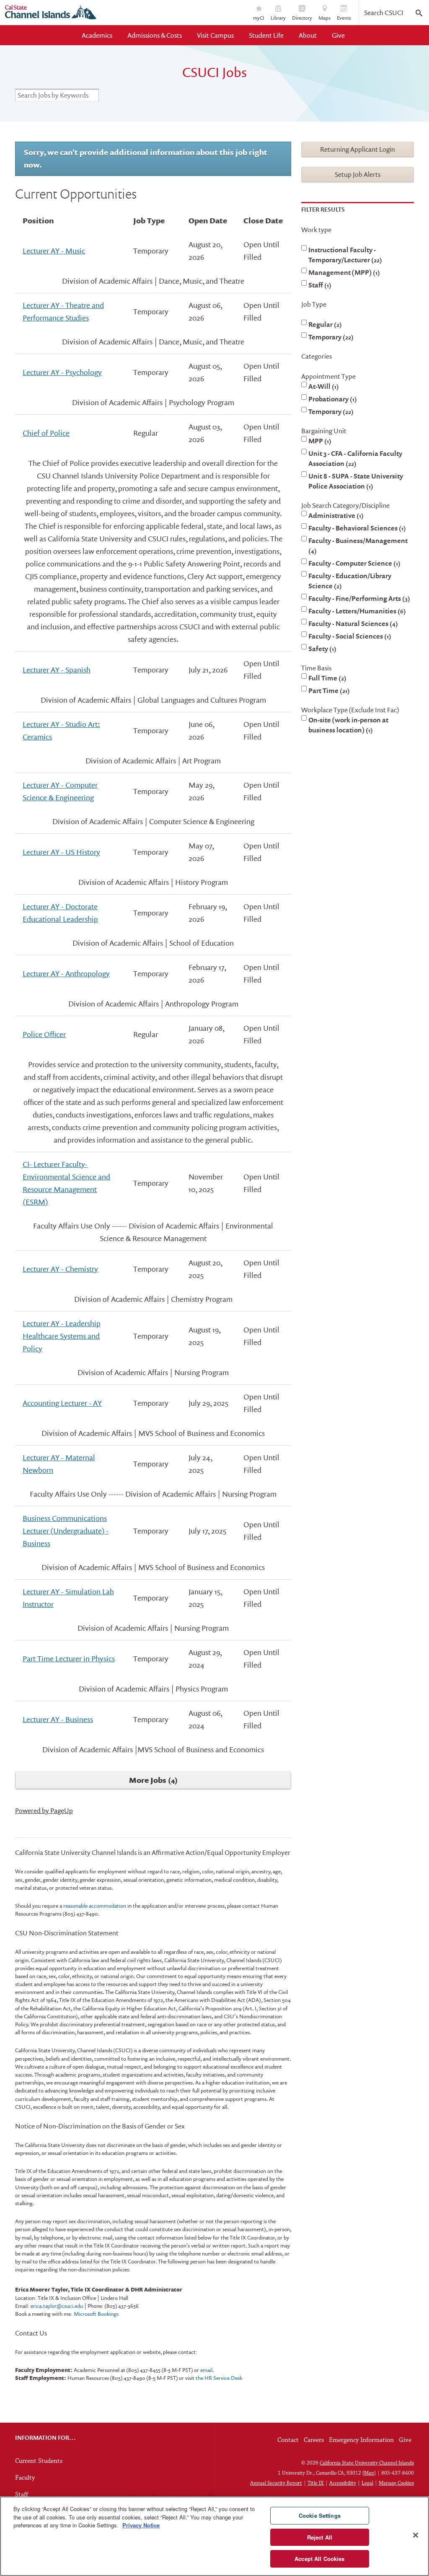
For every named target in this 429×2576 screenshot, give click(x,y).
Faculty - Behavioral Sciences (356, 528)
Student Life (266, 35)
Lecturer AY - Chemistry (60, 1269)
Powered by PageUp (44, 1810)
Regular (324, 324)
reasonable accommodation (95, 1906)
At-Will (322, 386)
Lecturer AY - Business (58, 1719)
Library (278, 18)
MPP (319, 441)
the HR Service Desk (219, 2378)
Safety (321, 649)
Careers (314, 2440)
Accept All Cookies (319, 2559)
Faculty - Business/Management (358, 545)
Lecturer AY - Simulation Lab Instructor (68, 1598)
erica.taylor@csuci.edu (56, 2306)
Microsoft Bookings (96, 2314)
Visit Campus (215, 35)
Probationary (331, 399)
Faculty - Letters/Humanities (356, 611)
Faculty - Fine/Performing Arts (358, 598)
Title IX (316, 2483)
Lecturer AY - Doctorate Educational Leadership (60, 913)
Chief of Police (46, 433)
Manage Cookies (396, 2483)
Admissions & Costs (155, 35)
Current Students (39, 2461)
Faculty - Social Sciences (349, 636)
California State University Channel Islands (367, 2463)
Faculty (25, 2478)
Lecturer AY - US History (61, 852)
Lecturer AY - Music (54, 251)
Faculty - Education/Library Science (350, 581)
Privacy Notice (141, 2525)
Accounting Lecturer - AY (62, 1403)
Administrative (335, 515)
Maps (324, 18)
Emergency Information (361, 2440)
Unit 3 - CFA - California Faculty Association (355, 458)
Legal (367, 2483)
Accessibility (343, 2483)
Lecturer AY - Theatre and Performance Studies (63, 312)
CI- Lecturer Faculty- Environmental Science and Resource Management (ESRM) (66, 1183)
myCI (259, 18)
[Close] (416, 2535)
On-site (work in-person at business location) (348, 725)
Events (344, 18)
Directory (302, 18)
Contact (288, 2440)
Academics (97, 35)
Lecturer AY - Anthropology (66, 974)
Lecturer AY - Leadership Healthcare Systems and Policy (62, 1336)
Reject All (320, 2537)
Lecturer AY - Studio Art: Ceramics (61, 731)
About (308, 35)
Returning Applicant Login (358, 149)
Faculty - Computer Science (353, 563)
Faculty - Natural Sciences (352, 623)
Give (338, 35)
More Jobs (152, 1780)
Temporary (330, 337)
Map (369, 2473)
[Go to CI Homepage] (51, 13)
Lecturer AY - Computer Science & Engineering (60, 791)
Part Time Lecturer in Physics (69, 1659)
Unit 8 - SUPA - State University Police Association (356, 481)
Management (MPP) (343, 272)
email (206, 2370)
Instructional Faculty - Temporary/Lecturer (344, 255)
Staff (319, 285)
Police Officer (44, 1034)
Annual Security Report (276, 2483)
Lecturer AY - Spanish (57, 670)
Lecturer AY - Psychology (62, 372)
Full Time (326, 678)
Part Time (328, 691)
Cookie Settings (320, 2515)
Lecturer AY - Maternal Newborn (59, 1464)
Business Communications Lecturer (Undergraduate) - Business (66, 1531)
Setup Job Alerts (358, 174)
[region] (214, 2536)
